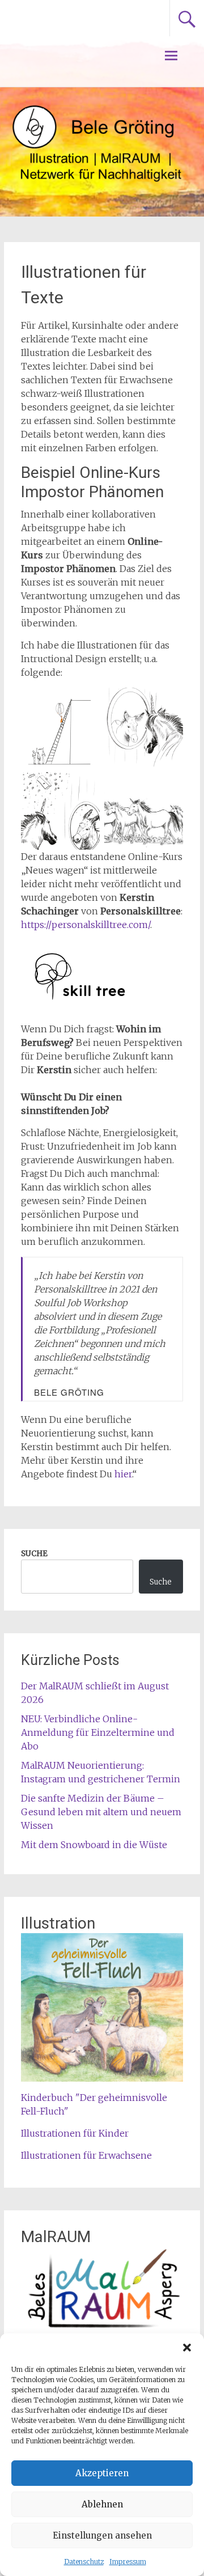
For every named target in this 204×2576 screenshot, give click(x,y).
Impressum (128, 2562)
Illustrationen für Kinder (75, 2133)
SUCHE (34, 1554)
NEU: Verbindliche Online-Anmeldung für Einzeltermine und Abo (98, 1732)
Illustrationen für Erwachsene (86, 2155)
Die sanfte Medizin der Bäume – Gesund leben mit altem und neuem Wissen (101, 1812)
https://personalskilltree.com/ (86, 925)
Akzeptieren (102, 2473)
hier (123, 1474)
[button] (187, 2348)
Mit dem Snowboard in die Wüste (94, 1845)
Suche (161, 1582)
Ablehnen (102, 2504)
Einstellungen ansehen (102, 2535)
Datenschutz (84, 2562)
